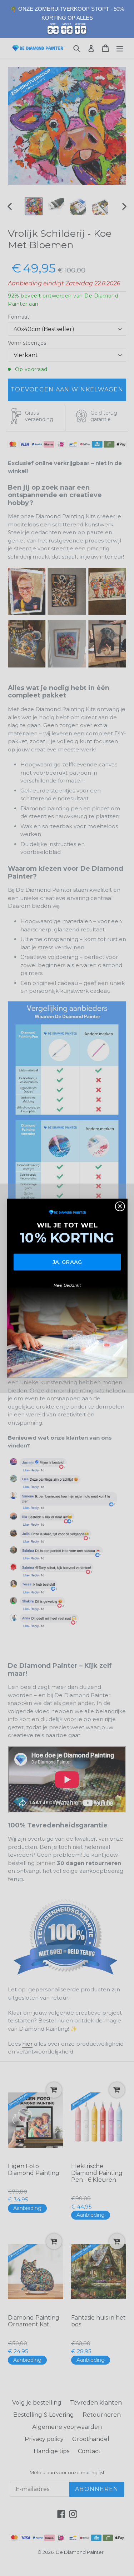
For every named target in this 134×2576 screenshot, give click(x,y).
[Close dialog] (120, 1206)
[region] (67, 19)
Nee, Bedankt (67, 1285)
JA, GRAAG (67, 1262)
